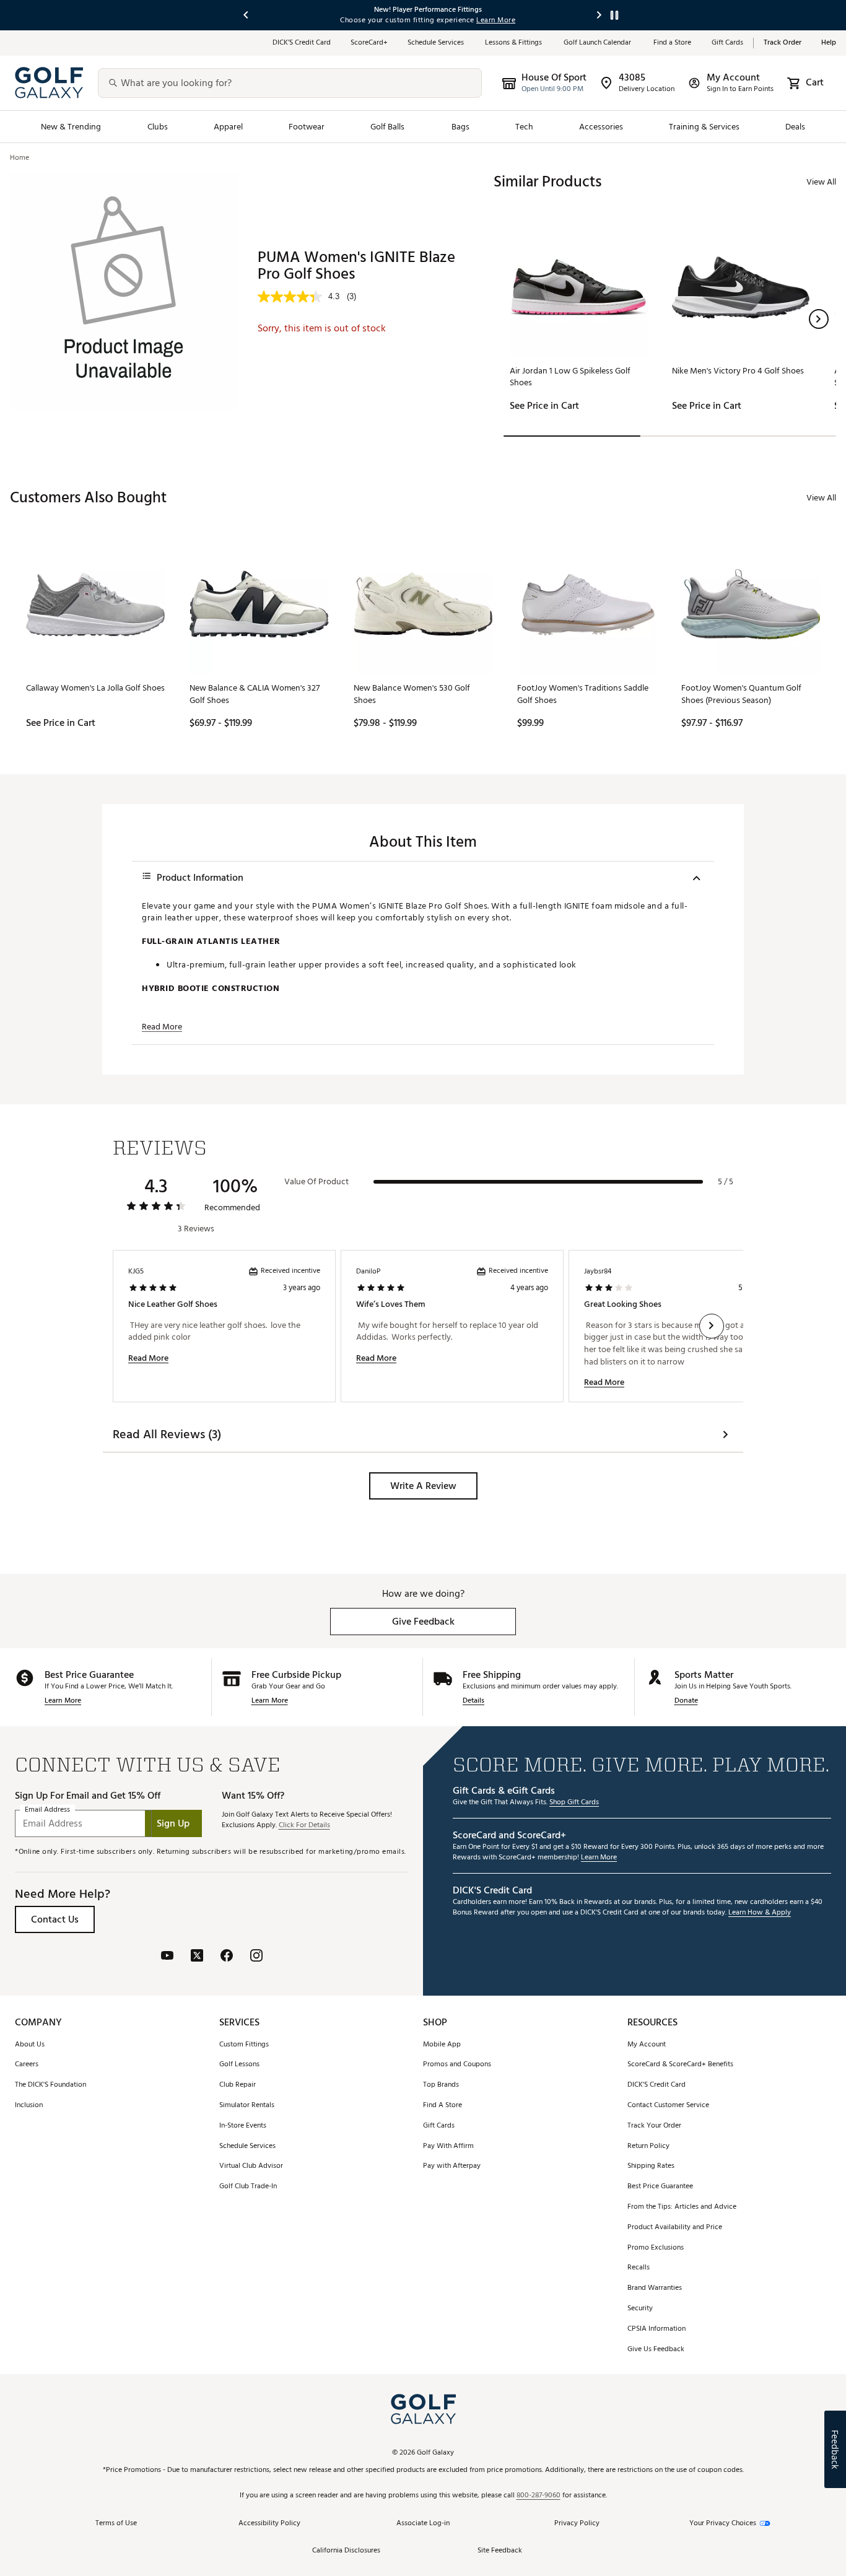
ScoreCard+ (369, 43)
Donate (686, 1701)
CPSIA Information (656, 2329)
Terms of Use (116, 2524)
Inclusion (29, 2106)
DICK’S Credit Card (302, 43)
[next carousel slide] (600, 15)
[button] (819, 319)
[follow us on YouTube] (167, 1957)
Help (829, 43)
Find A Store (443, 2106)
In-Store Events (243, 2126)
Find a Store (673, 43)
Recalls (639, 2268)
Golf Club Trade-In (248, 2187)
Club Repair (238, 2085)
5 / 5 (726, 1182)
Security (640, 2309)
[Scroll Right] (712, 1326)
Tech (524, 127)
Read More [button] (162, 1027)
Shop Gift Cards (574, 1803)
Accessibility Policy (269, 2524)
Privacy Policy (577, 2524)
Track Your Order (654, 2126)
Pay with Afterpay (452, 2166)
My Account (647, 2045)
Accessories (601, 127)
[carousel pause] (614, 15)
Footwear (307, 127)
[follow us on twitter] (197, 1957)
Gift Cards (727, 43)
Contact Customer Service (668, 2106)
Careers (27, 2065)
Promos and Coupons (457, 2065)
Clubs (158, 127)
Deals (795, 127)
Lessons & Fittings (514, 43)
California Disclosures (346, 2551)
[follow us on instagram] (256, 1957)
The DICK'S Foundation (50, 2085)
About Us (30, 2045)
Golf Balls (388, 127)
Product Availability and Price (675, 2228)
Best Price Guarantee (660, 2187)
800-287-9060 (539, 2496)
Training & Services (704, 127)
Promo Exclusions (656, 2248)
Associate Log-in (423, 2524)
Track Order (783, 43)
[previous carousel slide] (246, 15)
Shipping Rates (651, 2166)
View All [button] (821, 182)
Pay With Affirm (448, 2146)
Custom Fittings (244, 2045)
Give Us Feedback (656, 2350)
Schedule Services (436, 43)
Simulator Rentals (247, 2106)
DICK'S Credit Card (656, 2085)
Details (473, 1701)
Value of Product (316, 1182)
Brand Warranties (655, 2288)
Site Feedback (500, 2551)
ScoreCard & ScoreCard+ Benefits (680, 2065)
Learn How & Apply (760, 1913)
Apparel (228, 127)
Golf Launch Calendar (599, 43)
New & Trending (71, 127)
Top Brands (441, 2085)
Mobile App (442, 2045)
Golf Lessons (239, 2065)
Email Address (47, 1810)
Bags (460, 127)
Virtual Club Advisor (251, 2166)
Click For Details (304, 1826)
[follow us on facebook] (227, 1957)
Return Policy (648, 2146)
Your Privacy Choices (723, 2524)
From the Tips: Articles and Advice (682, 2207)
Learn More (63, 1701)
